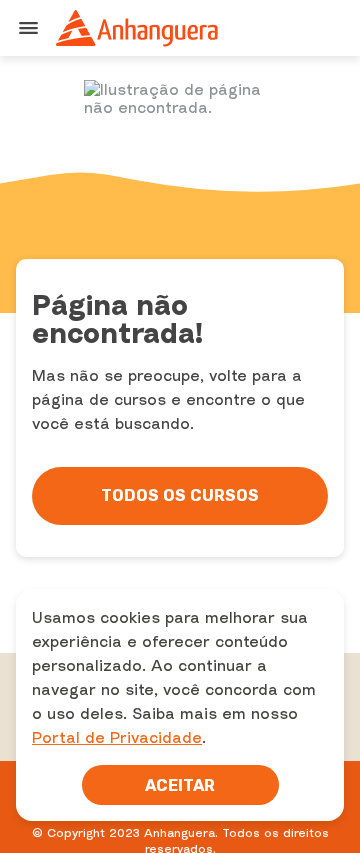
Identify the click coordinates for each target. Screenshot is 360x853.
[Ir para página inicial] (138, 28)
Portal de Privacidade (117, 737)
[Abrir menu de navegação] (28, 28)
